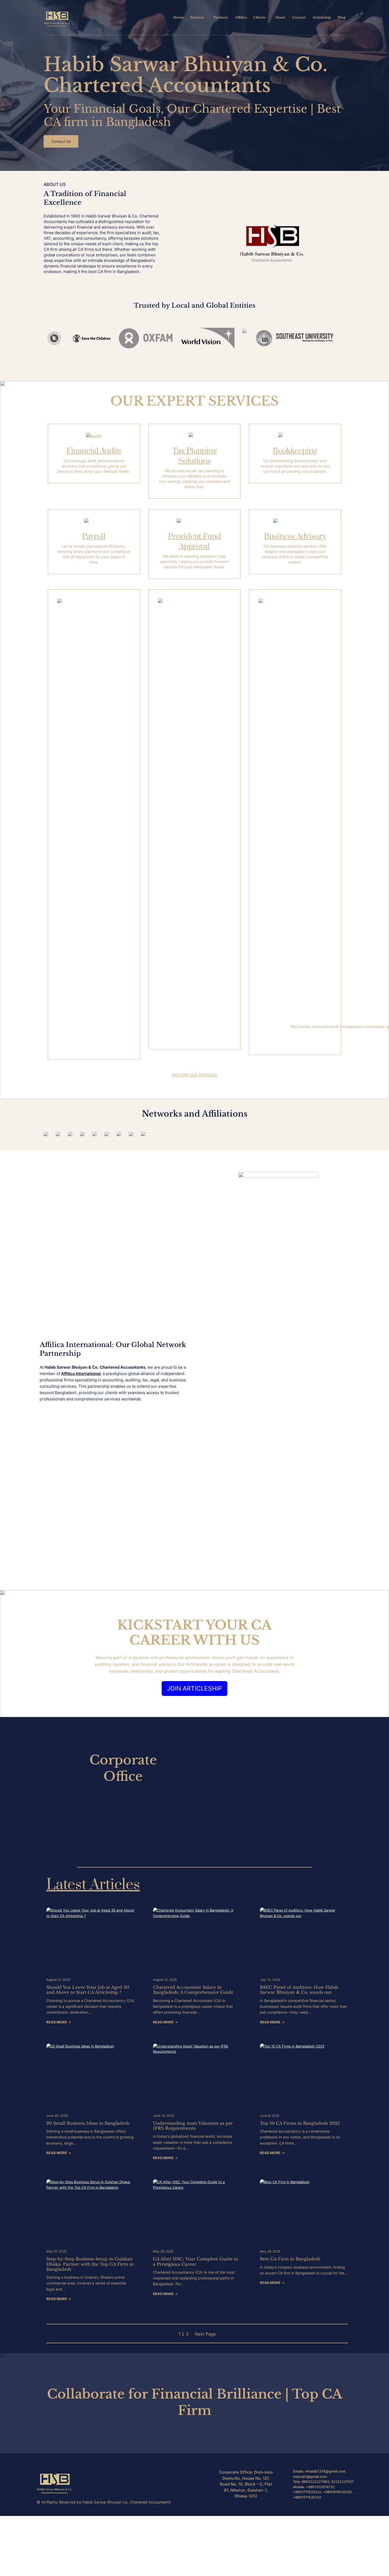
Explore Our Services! (195, 1075)
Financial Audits (94, 451)
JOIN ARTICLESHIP (195, 1688)
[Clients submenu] (267, 17)
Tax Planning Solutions (195, 456)
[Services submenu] (206, 17)
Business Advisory (295, 536)
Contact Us (61, 141)
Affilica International (81, 1374)
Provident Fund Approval (195, 541)
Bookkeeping (295, 451)
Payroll (94, 536)
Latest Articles (93, 1885)
